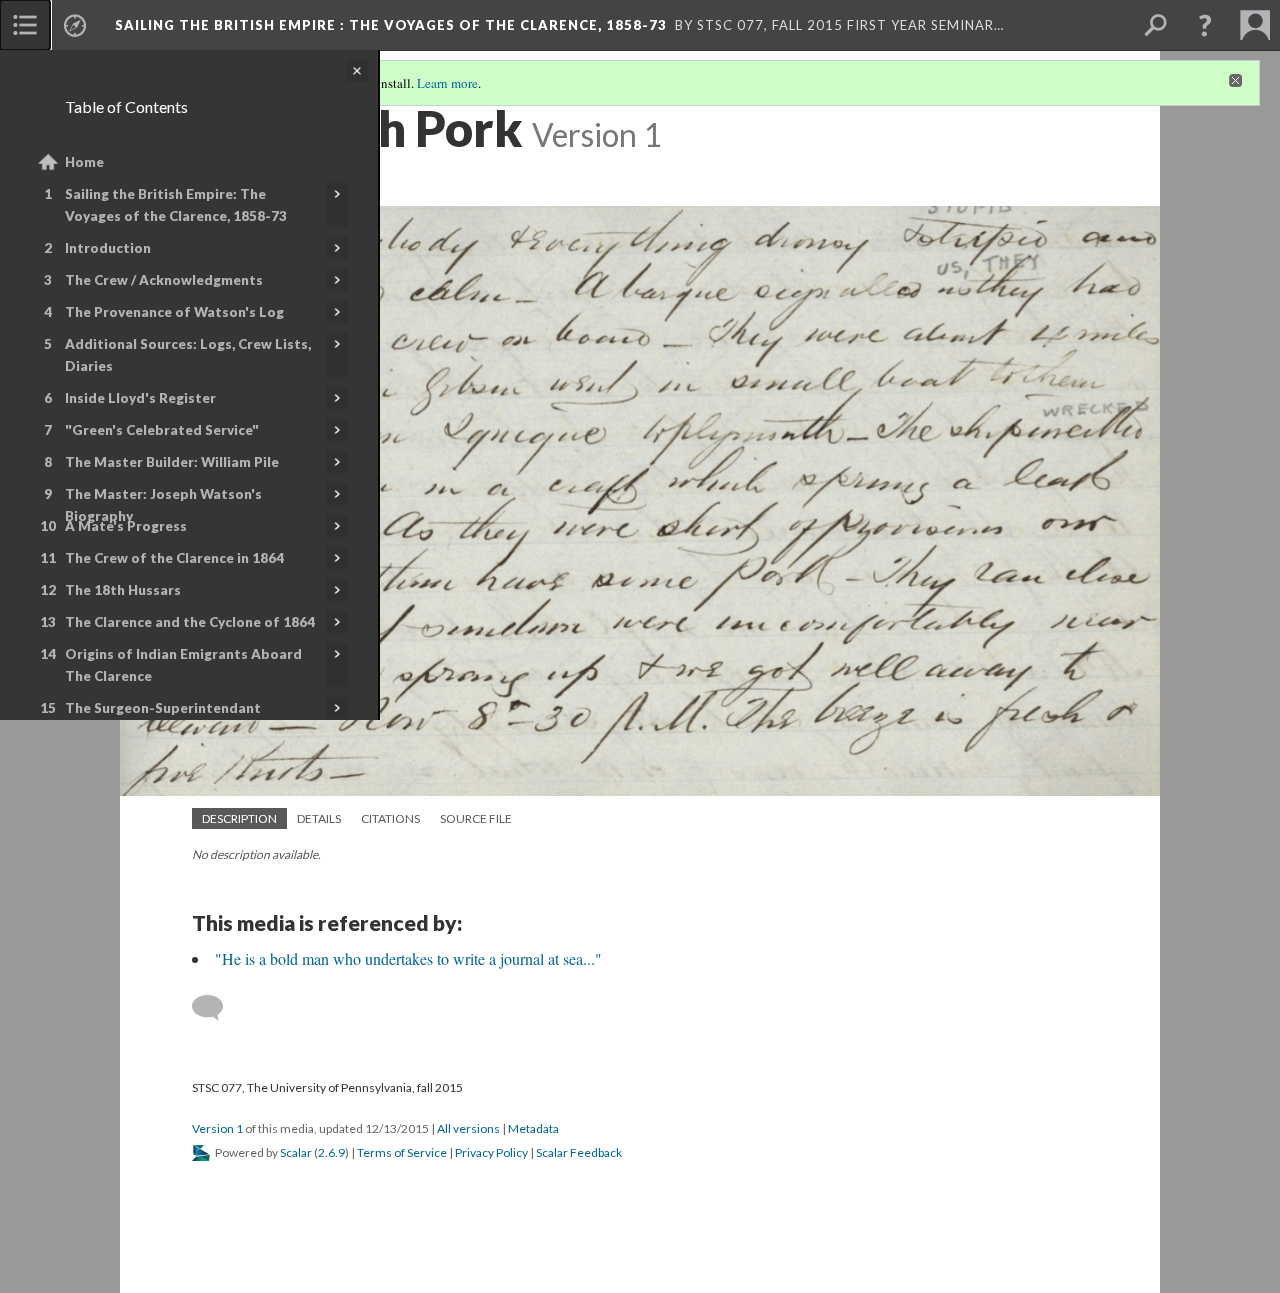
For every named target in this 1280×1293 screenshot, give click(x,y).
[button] (1205, 25)
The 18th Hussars (123, 590)
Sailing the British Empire (391, 25)
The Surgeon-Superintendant (163, 708)
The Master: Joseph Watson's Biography (163, 505)
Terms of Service (402, 1152)
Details (319, 818)
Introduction (108, 248)
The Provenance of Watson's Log (174, 312)
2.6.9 (331, 1152)
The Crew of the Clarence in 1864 (174, 558)
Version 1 (217, 1128)
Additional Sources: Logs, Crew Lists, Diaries (188, 355)
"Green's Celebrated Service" (162, 430)
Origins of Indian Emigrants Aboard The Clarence (183, 665)
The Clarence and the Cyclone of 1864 (190, 622)
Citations (390, 818)
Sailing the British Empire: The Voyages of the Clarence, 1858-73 (176, 205)
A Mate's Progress (126, 526)
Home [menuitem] (84, 162)
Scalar (296, 1152)
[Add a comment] (216, 1008)
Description (239, 818)
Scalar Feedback (579, 1152)
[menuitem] (25, 25)
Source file (476, 818)
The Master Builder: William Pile (172, 462)
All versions (468, 1128)
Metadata (533, 1128)
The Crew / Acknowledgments (164, 280)
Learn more (447, 83)
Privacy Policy (491, 1152)
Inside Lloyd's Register (140, 398)
